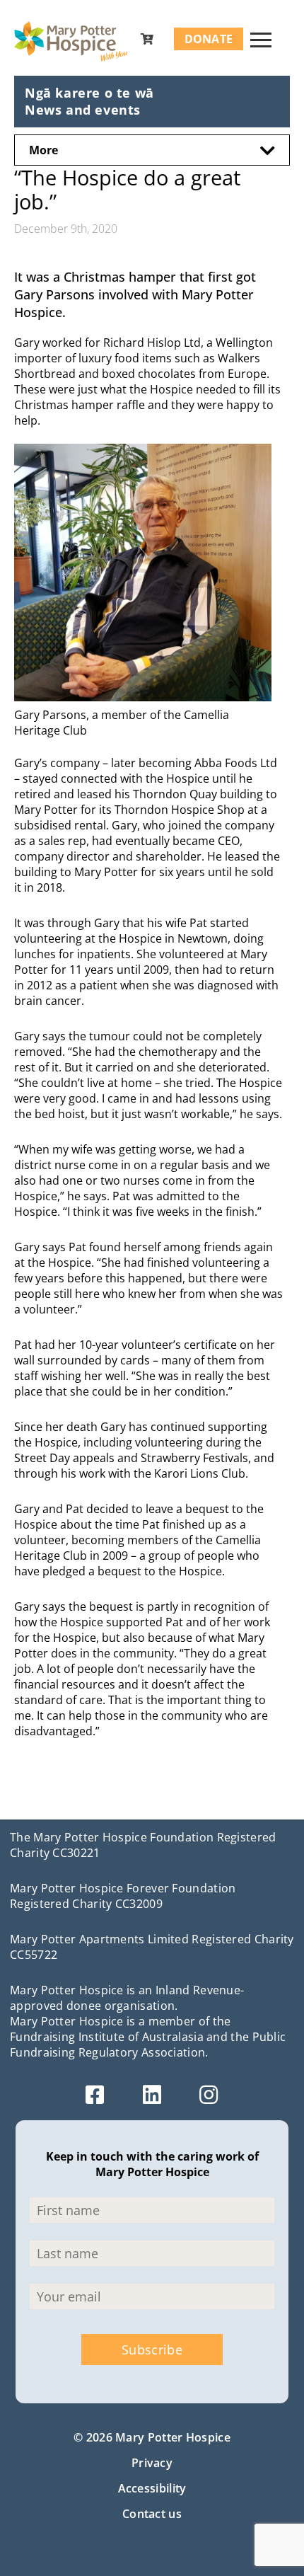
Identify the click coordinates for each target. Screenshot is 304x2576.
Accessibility (152, 2488)
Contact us (152, 2514)
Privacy (152, 2463)
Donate (209, 39)
